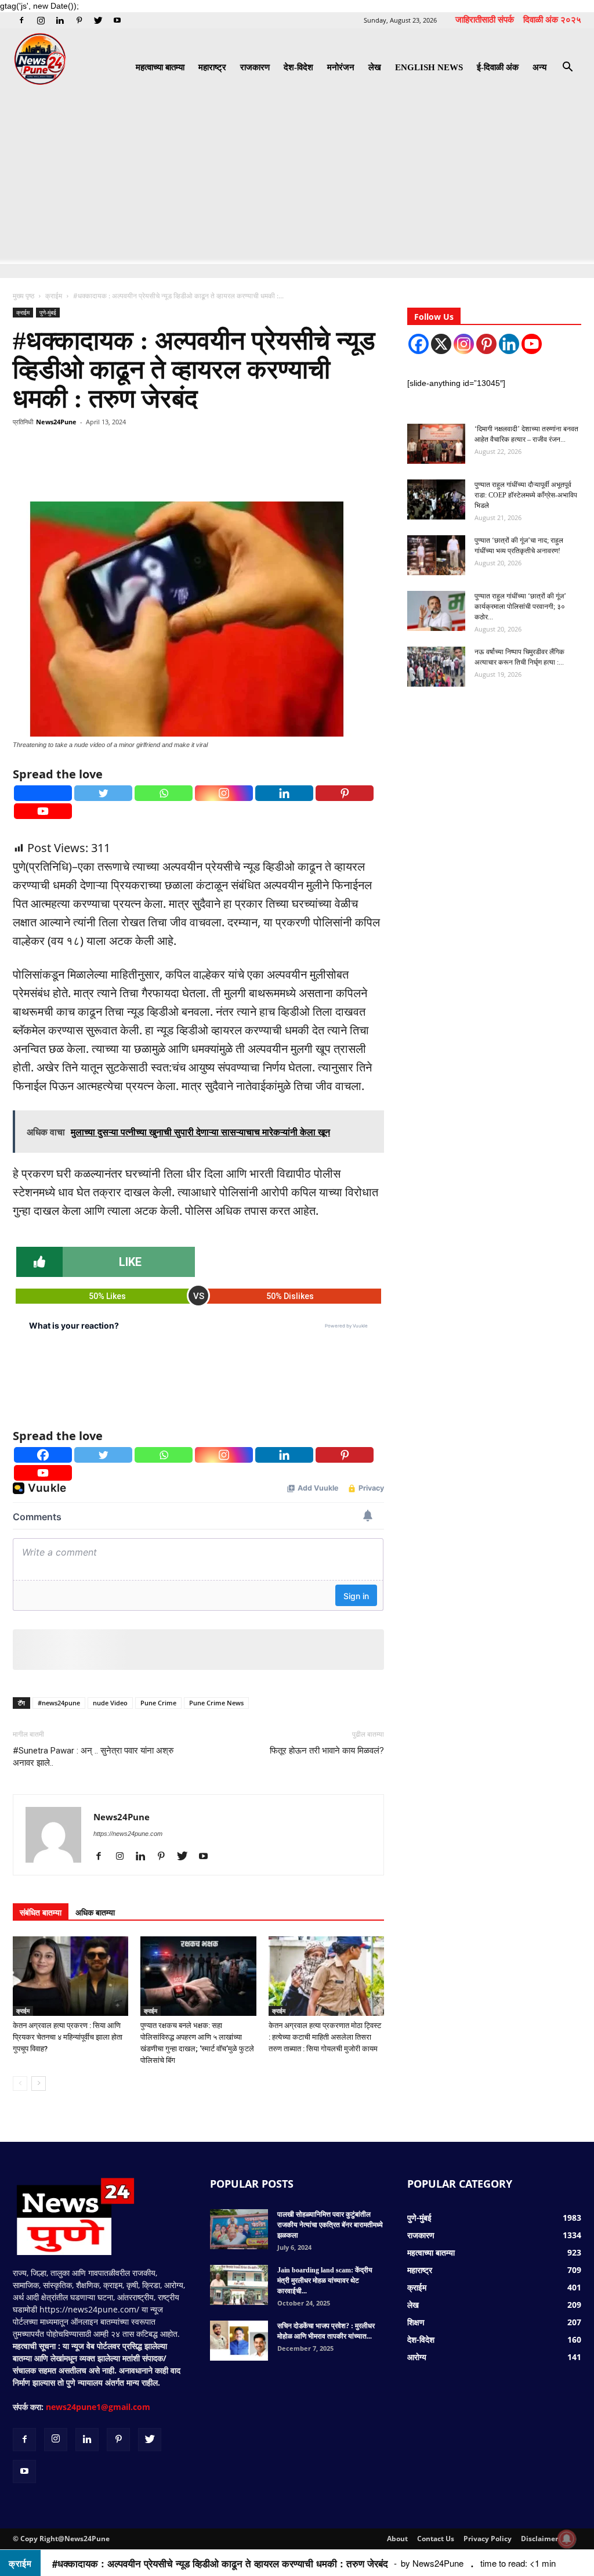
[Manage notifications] (567, 2539)
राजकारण (255, 67)
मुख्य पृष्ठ (24, 296)
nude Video (110, 1703)
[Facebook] (21, 20)
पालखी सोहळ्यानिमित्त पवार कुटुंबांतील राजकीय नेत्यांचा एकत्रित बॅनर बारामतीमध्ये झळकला (330, 2225)
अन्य (539, 67)
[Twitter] (98, 20)
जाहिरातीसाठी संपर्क (485, 19)
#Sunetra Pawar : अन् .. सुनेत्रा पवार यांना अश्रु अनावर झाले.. (93, 1757)
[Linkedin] (60, 20)
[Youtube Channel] (532, 344)
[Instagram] (41, 20)
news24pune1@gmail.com (98, 2407)
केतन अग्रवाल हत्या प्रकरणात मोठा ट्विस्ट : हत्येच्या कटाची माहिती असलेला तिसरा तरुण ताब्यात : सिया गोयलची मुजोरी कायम (325, 2037)
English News (429, 67)
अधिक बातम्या (95, 1912)
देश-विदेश (298, 67)
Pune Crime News (216, 1703)
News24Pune (56, 422)
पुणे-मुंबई (48, 312)
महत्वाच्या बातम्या (160, 67)
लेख (375, 67)
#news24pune (59, 1703)
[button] (567, 68)
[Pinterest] (79, 20)
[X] (441, 344)
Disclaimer (539, 2539)
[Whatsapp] (164, 793)
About (397, 2539)
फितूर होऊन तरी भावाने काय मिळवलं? (327, 1751)
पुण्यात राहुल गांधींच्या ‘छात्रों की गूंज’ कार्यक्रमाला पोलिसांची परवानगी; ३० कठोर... (520, 607)
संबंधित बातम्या (41, 1912)
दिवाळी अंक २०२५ (552, 19)
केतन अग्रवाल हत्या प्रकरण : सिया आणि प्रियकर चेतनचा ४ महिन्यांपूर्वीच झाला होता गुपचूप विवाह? (68, 2037)
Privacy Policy (488, 2539)
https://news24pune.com (128, 1834)
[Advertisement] (297, 177)
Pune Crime (158, 1703)
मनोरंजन (341, 67)
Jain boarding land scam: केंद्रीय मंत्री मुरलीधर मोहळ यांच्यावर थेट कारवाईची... (325, 2281)
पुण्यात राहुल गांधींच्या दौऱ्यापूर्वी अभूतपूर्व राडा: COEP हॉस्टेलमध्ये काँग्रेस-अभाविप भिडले (526, 495)
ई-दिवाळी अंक (498, 67)
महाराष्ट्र (212, 67)
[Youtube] (117, 20)
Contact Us (436, 2539)
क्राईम (54, 296)
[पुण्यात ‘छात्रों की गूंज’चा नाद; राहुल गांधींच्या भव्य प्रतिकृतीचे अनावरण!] (436, 555)
